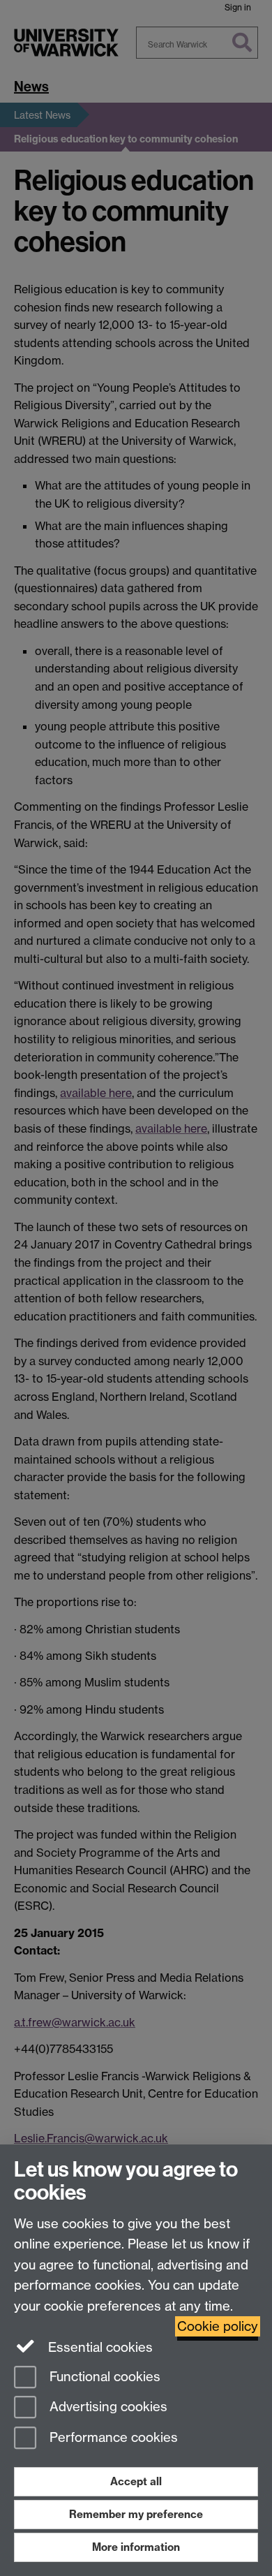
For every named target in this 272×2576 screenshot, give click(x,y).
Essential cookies (99, 2347)
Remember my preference (136, 2514)
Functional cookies (103, 2377)
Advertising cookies (107, 2407)
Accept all (136, 2481)
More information (136, 2547)
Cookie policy (218, 2326)
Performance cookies (112, 2438)
